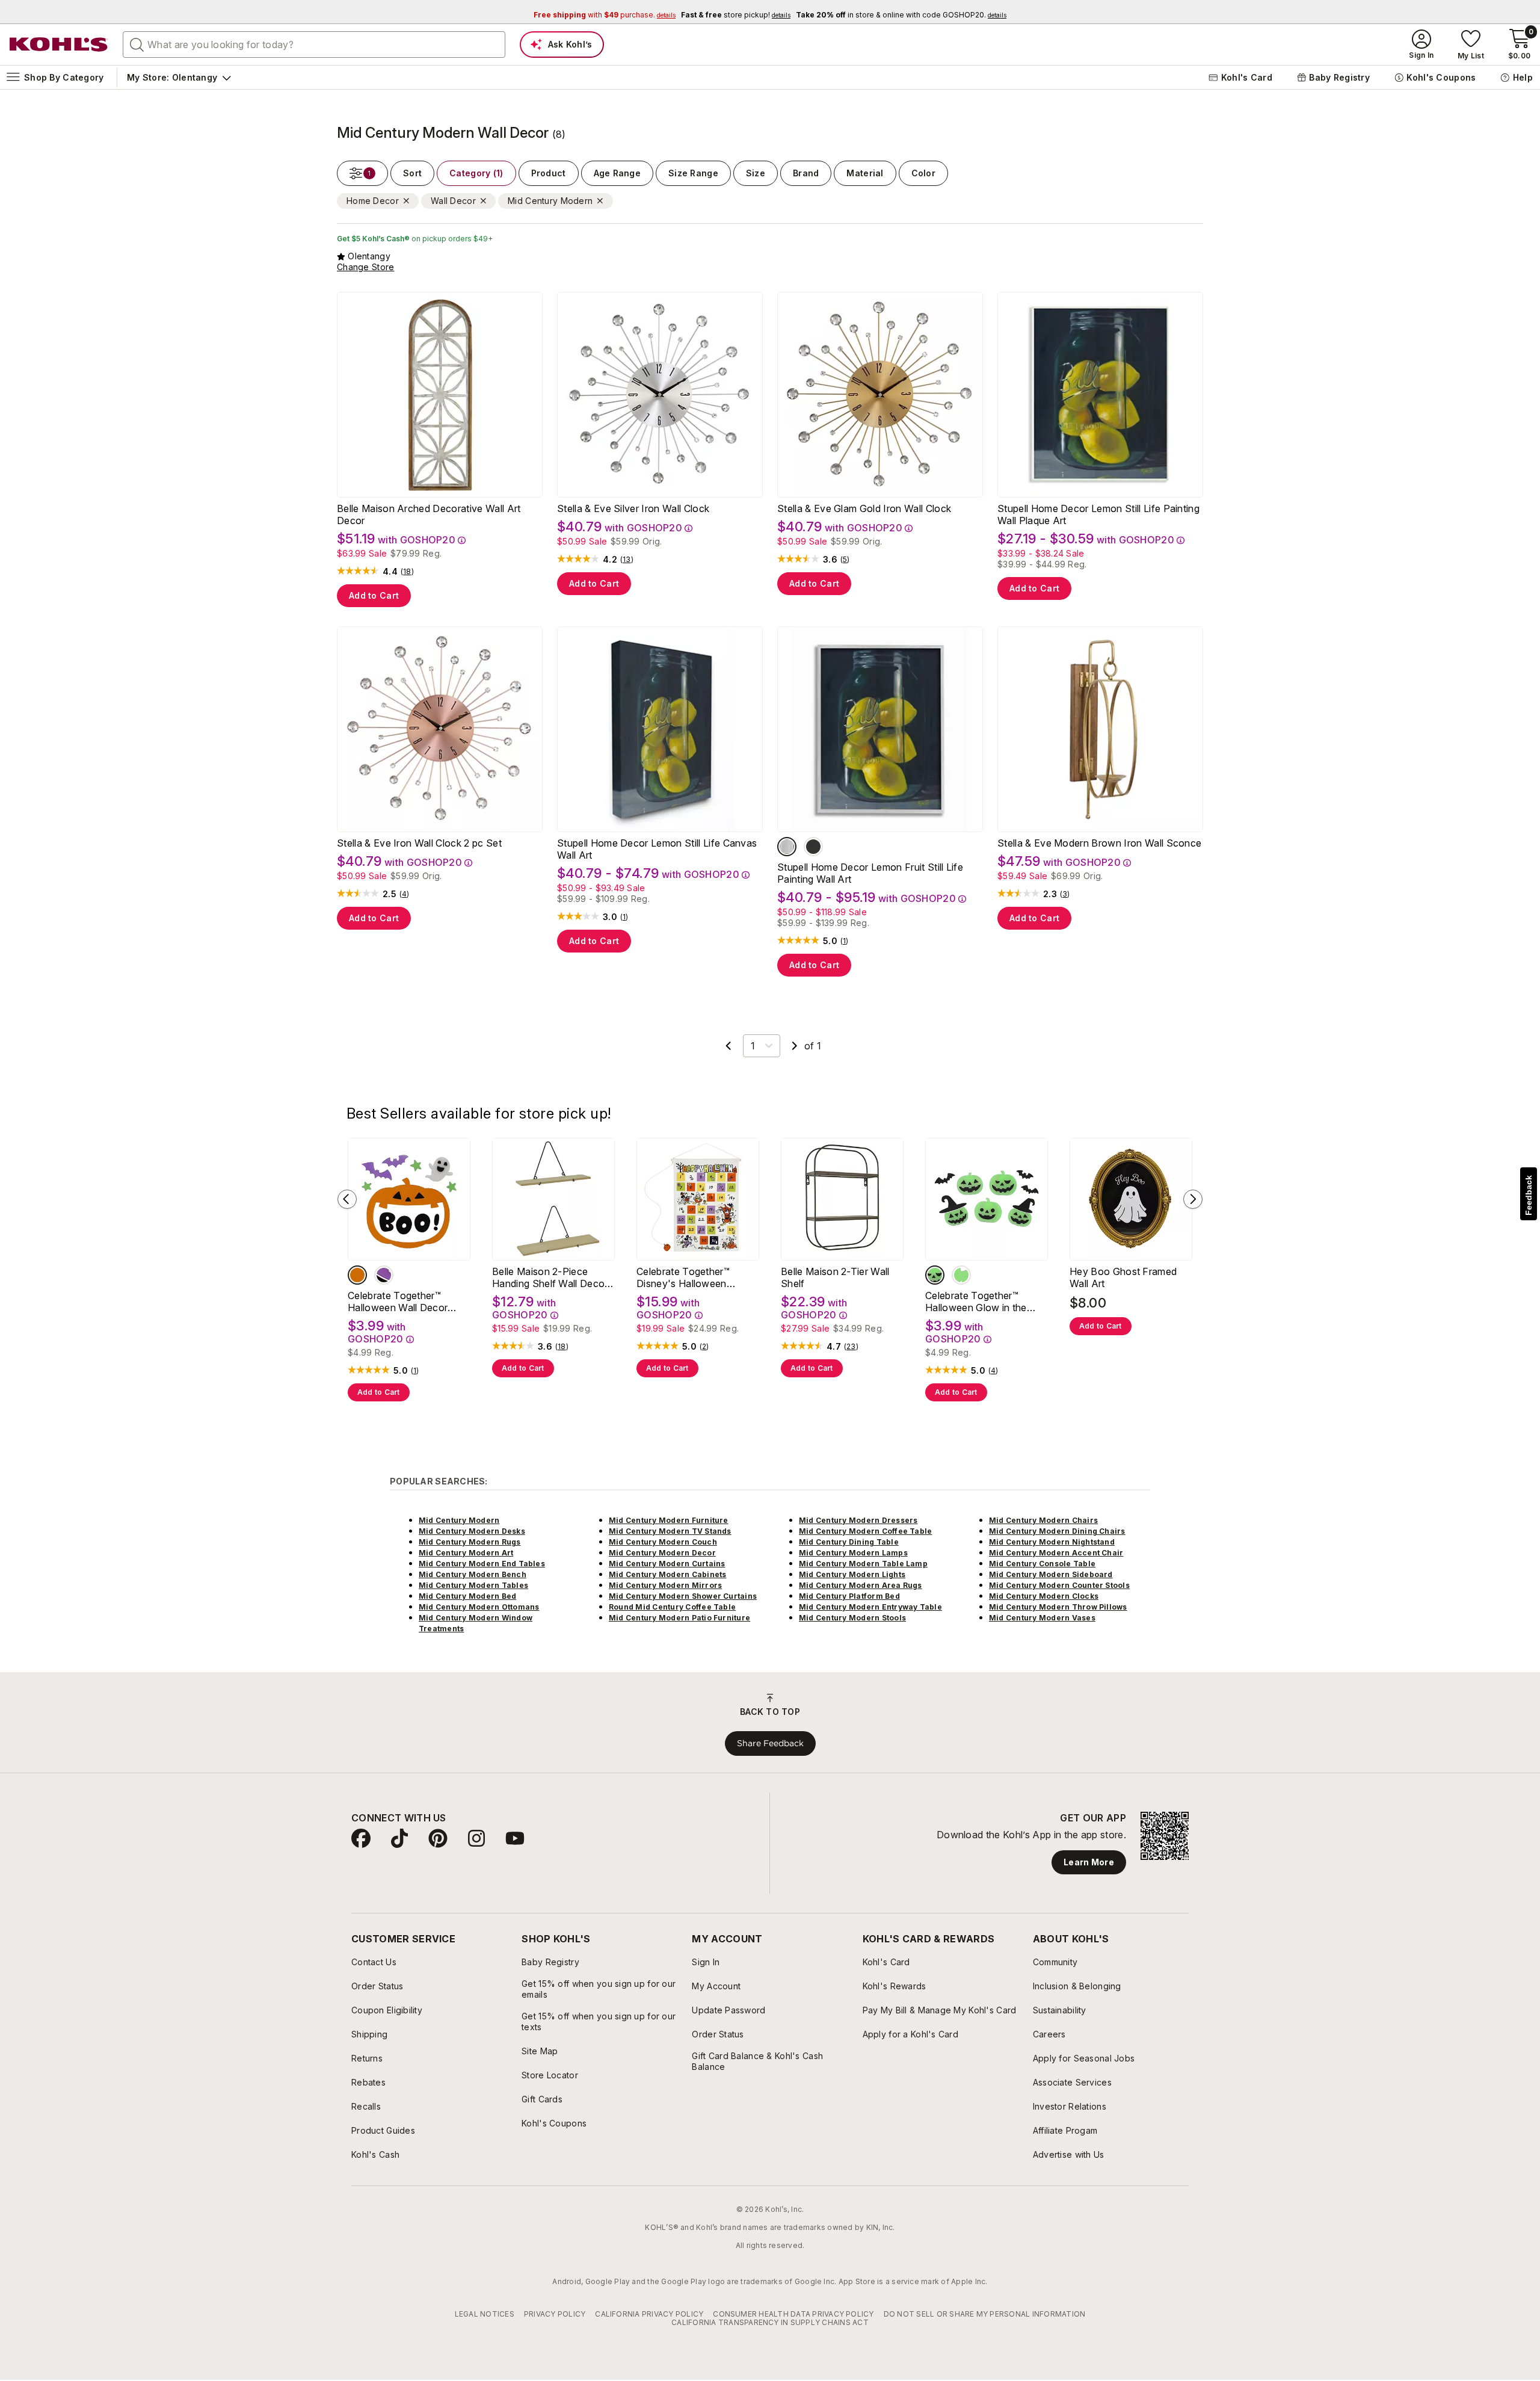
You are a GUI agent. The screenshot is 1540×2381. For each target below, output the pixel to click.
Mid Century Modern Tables (473, 1585)
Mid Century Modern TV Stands (670, 1531)
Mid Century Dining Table (849, 1542)
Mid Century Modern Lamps (853, 1553)
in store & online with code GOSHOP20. (901, 15)
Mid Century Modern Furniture (669, 1520)
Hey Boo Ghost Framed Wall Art (1123, 1277)
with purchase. (605, 15)
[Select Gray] (787, 847)
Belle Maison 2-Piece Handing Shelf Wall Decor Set (550, 1277)
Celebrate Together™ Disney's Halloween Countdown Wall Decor (689, 1277)
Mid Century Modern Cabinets (667, 1574)
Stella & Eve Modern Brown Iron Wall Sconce (1099, 843)
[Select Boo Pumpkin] (357, 1275)
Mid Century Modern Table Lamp (863, 1564)
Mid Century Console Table (1042, 1564)
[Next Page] (795, 1046)
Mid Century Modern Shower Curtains (683, 1596)
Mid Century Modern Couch (663, 1542)
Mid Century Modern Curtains (667, 1564)
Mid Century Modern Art (466, 1553)
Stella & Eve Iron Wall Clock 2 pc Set (419, 843)
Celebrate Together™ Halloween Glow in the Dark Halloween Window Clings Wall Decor (981, 1302)
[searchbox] (314, 45)
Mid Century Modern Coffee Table (865, 1531)
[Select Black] (813, 847)
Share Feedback (770, 1743)
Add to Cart (374, 595)
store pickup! (736, 15)
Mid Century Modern (459, 1520)
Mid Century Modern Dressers (858, 1520)
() (407, 572)
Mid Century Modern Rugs (470, 1542)
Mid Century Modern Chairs (1043, 1520)
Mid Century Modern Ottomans (479, 1607)
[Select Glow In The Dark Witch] (961, 1275)
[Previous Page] (728, 1046)
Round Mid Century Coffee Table (672, 1607)
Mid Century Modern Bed (467, 1596)
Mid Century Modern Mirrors (665, 1585)
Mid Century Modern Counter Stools (1059, 1585)
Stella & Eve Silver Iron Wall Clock (633, 508)
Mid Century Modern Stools (852, 1618)
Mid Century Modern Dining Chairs (1057, 1531)
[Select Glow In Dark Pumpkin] (935, 1275)
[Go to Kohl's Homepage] (59, 45)
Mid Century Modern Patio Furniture (679, 1618)
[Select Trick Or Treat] (384, 1275)
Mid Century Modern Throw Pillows (1058, 1607)
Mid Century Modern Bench (473, 1574)
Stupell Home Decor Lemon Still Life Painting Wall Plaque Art (1098, 514)
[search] (137, 44)
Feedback (1529, 1195)
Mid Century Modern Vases (1042, 1618)
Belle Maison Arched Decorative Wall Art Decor (429, 514)
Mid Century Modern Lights (852, 1574)
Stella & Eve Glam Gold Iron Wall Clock (864, 508)
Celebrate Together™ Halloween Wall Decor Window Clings (398, 1302)
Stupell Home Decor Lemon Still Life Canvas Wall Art (657, 849)
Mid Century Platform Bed (849, 1596)
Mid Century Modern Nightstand (1052, 1542)
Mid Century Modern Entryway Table (870, 1607)
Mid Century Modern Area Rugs (861, 1585)
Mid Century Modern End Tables (482, 1564)
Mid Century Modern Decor (662, 1553)
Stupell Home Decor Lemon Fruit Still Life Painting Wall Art (870, 873)
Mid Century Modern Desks (472, 1531)
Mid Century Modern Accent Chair (1056, 1553)
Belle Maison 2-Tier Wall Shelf (835, 1277)
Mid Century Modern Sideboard (1051, 1574)
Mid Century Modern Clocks (1044, 1596)
